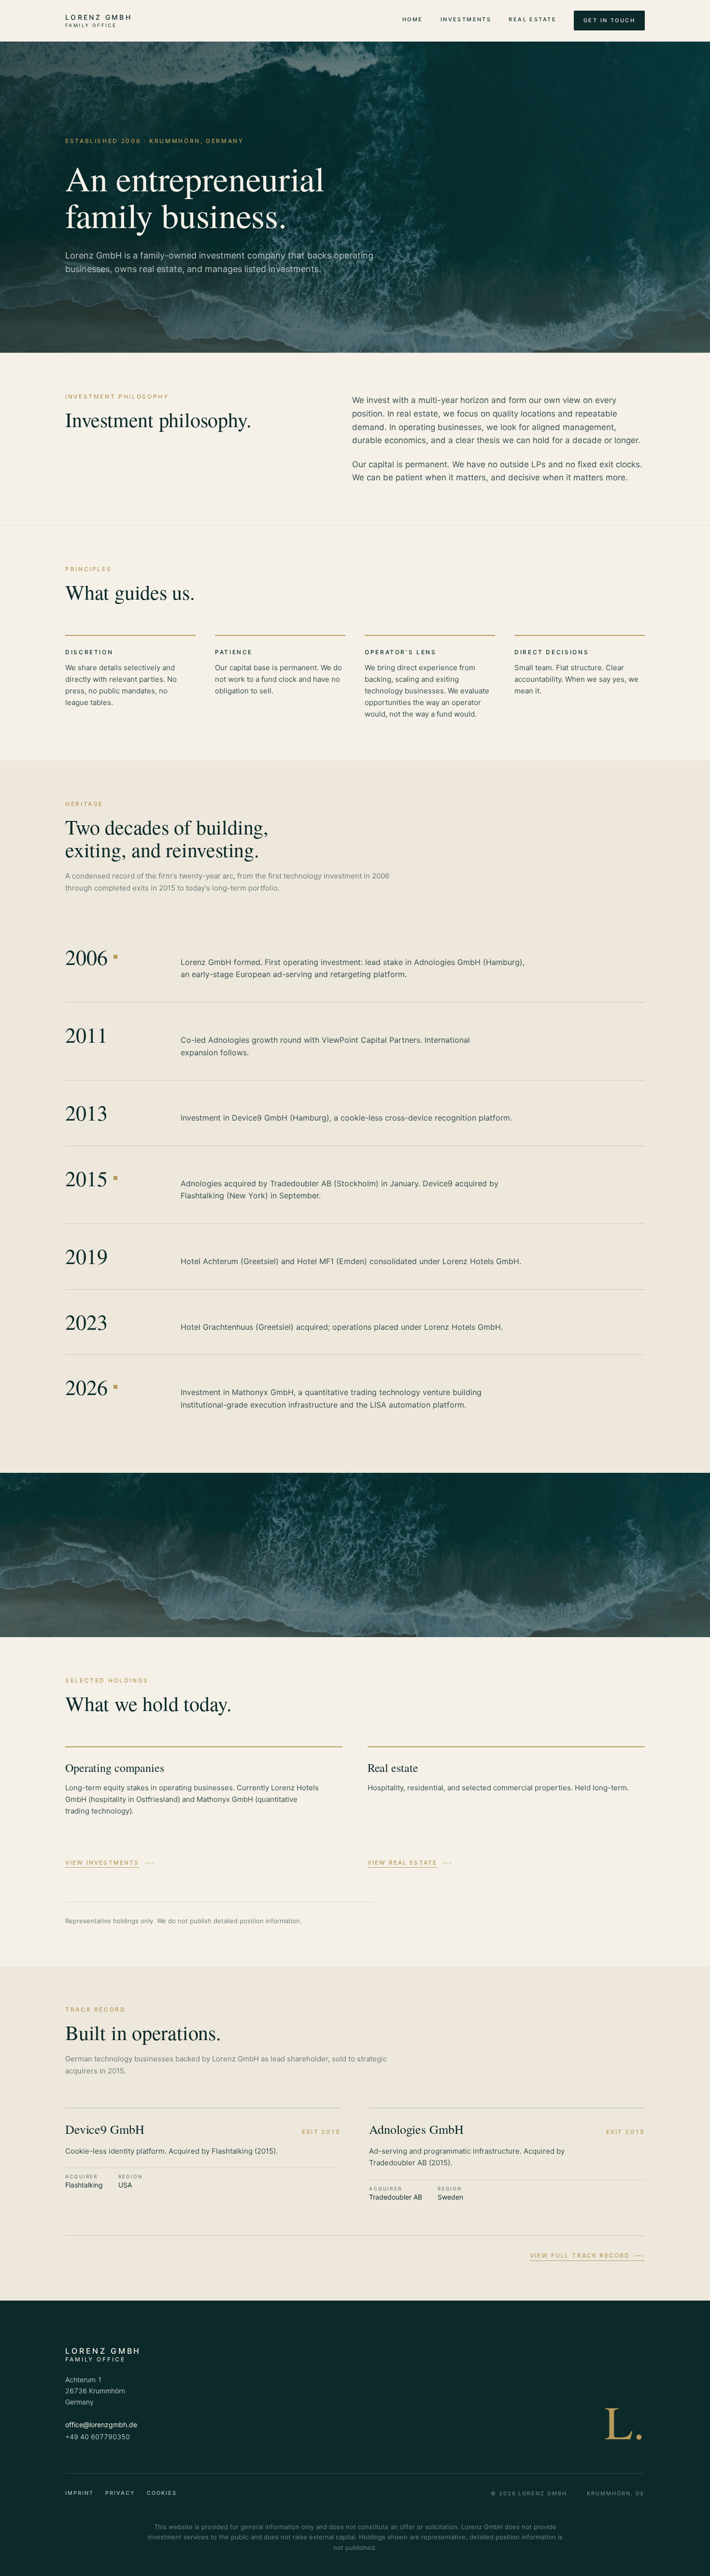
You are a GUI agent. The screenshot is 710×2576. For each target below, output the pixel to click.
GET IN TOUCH (609, 20)
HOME (413, 19)
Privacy (120, 2493)
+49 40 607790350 (98, 2437)
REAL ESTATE (532, 19)
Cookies (162, 2493)
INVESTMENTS (466, 19)
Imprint (79, 2493)
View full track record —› (587, 2255)
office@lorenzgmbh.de (101, 2425)
